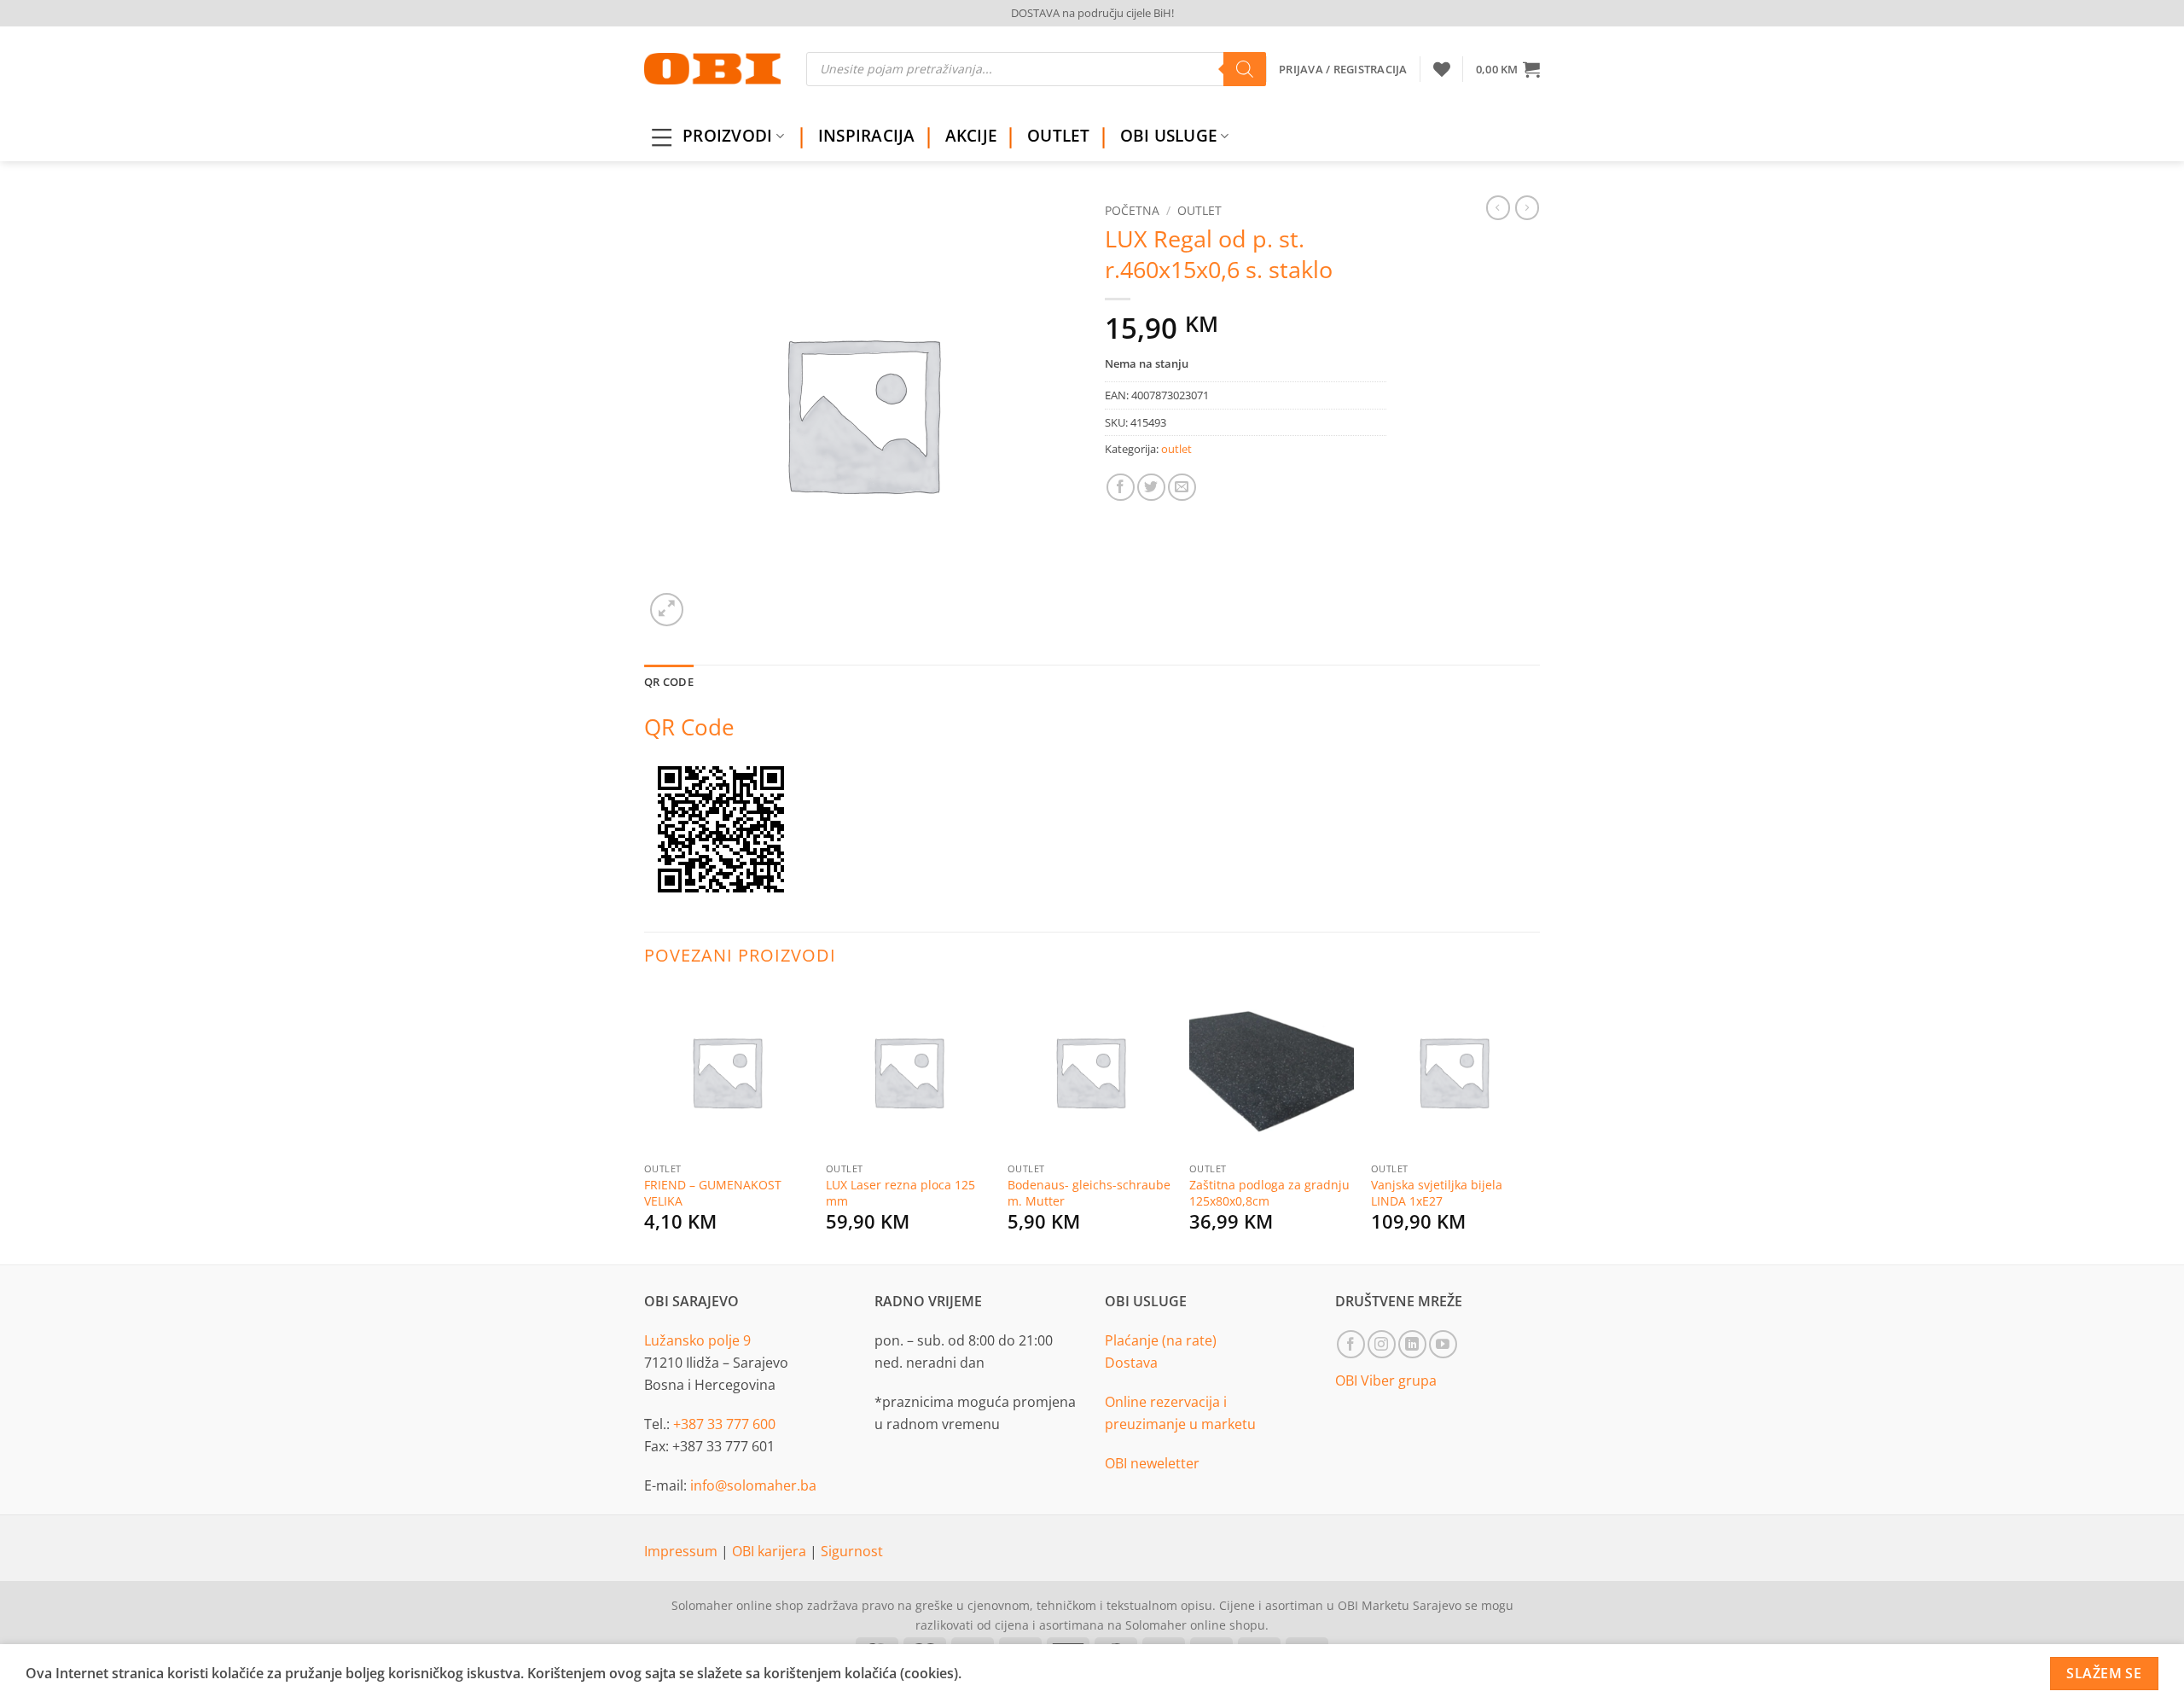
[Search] (1245, 69)
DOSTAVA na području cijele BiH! (1092, 13)
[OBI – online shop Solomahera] (712, 69)
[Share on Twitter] (1151, 488)
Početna (1132, 210)
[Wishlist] (1442, 69)
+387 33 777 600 (724, 1424)
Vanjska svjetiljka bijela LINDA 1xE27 (1437, 1193)
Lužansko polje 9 (697, 1340)
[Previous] (645, 1124)
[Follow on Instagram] (1382, 1344)
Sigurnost (852, 1551)
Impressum (682, 1551)
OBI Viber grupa (1386, 1380)
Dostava (1131, 1363)
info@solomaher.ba (753, 1485)
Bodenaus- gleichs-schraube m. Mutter (1089, 1193)
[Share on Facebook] (1121, 488)
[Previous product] (1527, 207)
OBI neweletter (1152, 1463)
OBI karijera (771, 1551)
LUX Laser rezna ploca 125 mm (900, 1193)
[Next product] (1498, 207)
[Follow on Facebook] (1351, 1344)
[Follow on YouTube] (1443, 1344)
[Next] (1535, 1124)
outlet (1199, 210)
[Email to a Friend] (1182, 488)
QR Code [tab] (669, 682)
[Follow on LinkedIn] (1412, 1344)
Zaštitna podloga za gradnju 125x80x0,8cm (1269, 1193)
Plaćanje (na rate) (1161, 1340)
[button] (1508, 69)
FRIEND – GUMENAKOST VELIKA (713, 1193)
